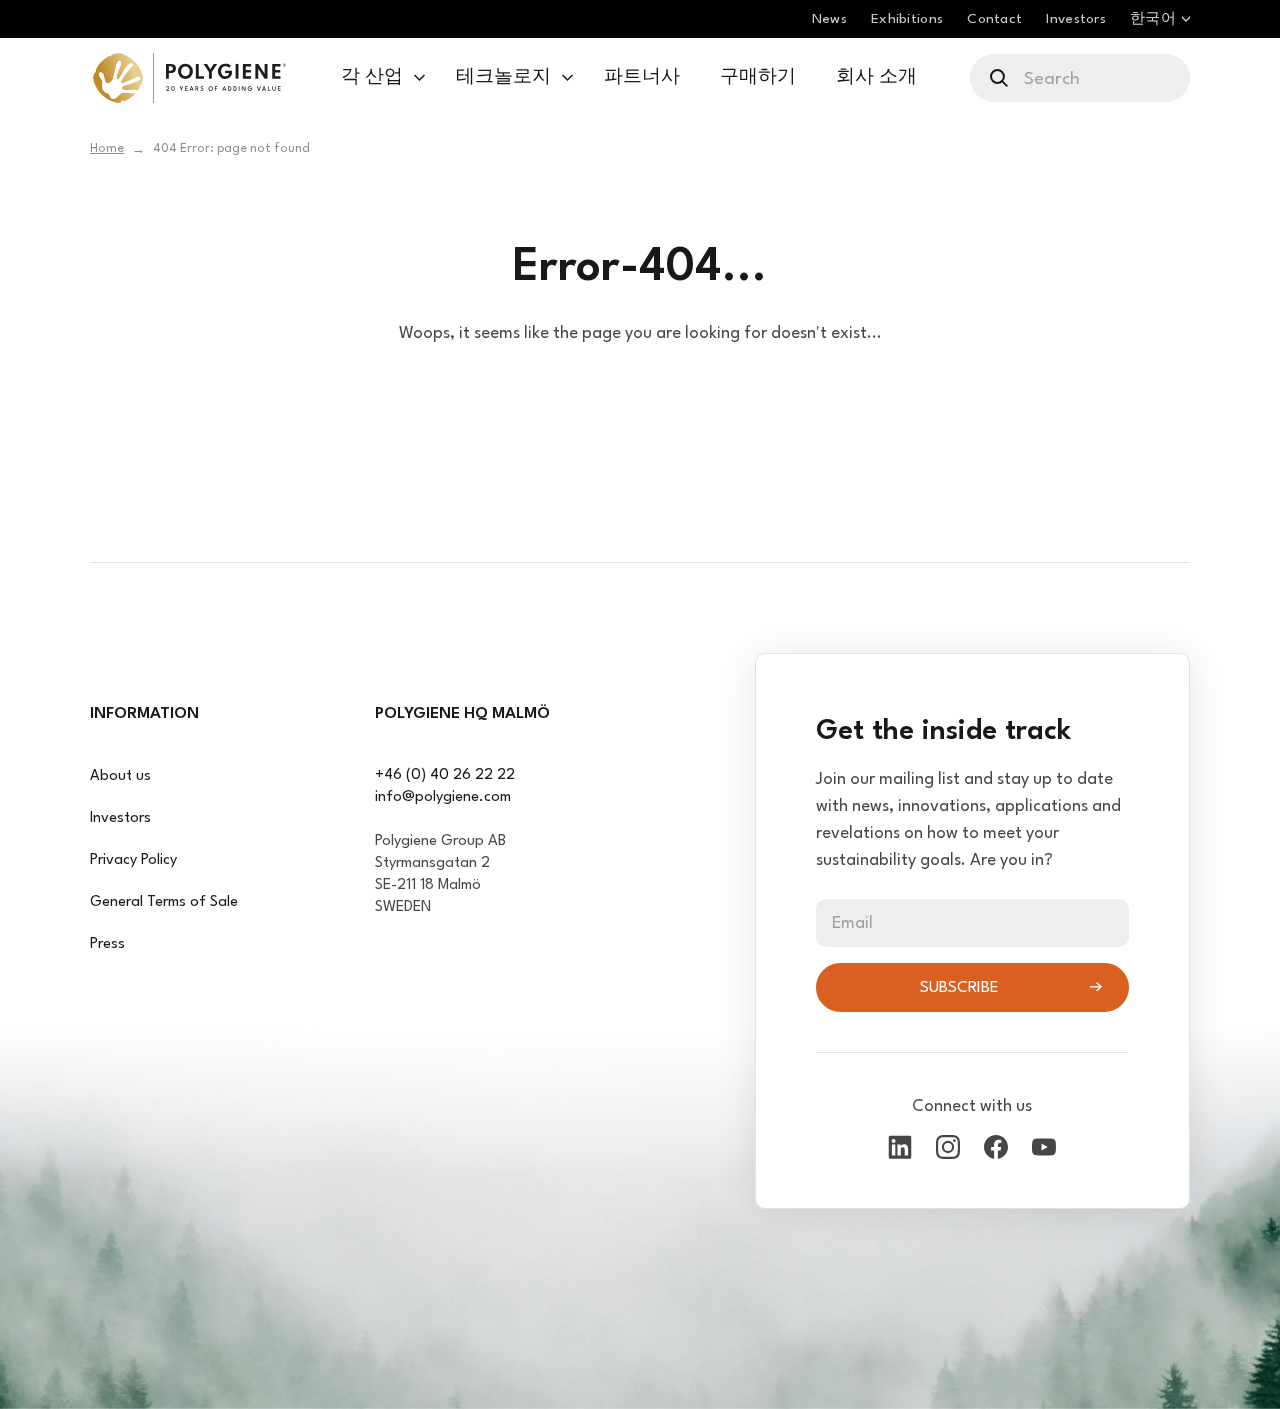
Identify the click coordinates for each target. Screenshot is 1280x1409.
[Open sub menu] (419, 78)
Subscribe (959, 988)
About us (120, 776)
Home (107, 149)
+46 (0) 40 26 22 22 (445, 775)
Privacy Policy (133, 860)
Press (107, 944)
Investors (120, 818)
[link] (189, 78)
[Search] (1000, 78)
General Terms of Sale (164, 902)
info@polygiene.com (443, 797)
